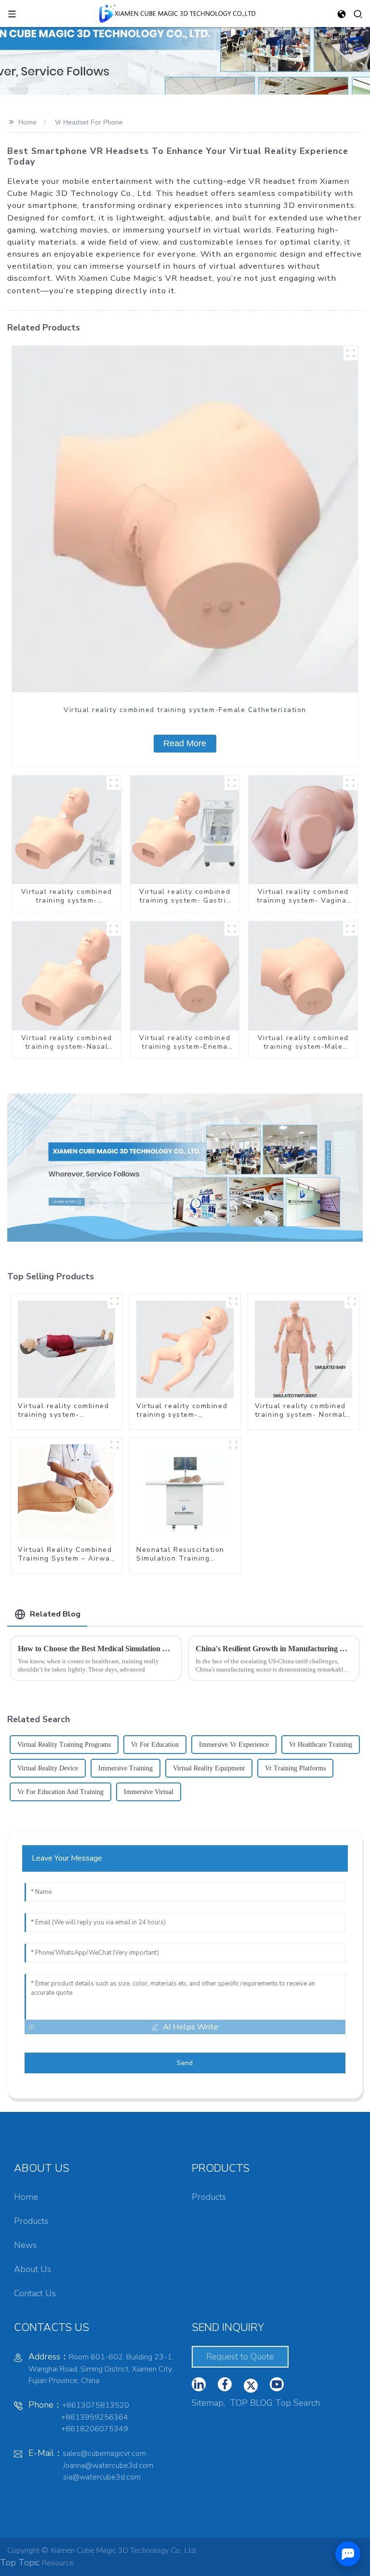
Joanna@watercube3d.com (108, 2466)
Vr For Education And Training (60, 1792)
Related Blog (55, 1614)
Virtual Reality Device (48, 1768)
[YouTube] (251, 2386)
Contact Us (35, 2293)
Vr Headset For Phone (89, 122)
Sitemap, (210, 2403)
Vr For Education (155, 1745)
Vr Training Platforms (295, 1768)
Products (31, 2221)
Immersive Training (126, 1768)
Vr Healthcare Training (321, 1745)
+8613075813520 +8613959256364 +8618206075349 (79, 2417)
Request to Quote (240, 2357)
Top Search (297, 2403)
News (25, 2245)
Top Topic (21, 2562)
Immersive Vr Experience (234, 1745)
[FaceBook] (225, 2384)
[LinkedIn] (199, 2384)
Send (185, 2063)
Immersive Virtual (149, 1792)
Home (27, 122)
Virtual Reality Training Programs (64, 1745)
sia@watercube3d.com (102, 2477)
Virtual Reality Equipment (209, 1768)
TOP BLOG (251, 2403)
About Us (33, 2269)
